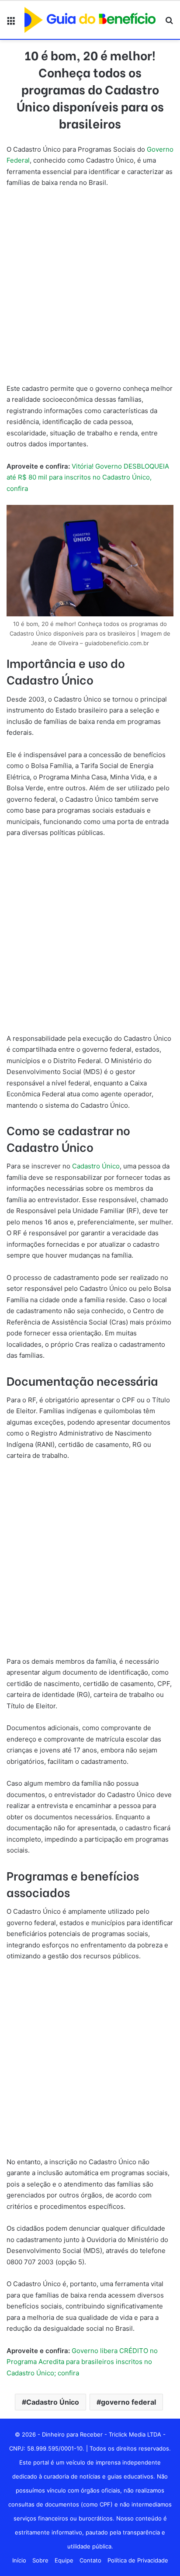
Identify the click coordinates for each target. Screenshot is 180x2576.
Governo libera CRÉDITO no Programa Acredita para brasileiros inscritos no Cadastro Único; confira (82, 2362)
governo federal (128, 2402)
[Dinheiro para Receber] (90, 20)
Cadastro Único (96, 1166)
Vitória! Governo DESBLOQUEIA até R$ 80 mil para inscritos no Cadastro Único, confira (88, 477)
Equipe (64, 2560)
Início (19, 2560)
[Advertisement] (90, 289)
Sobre (40, 2560)
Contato (90, 2560)
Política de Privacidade (138, 2560)
